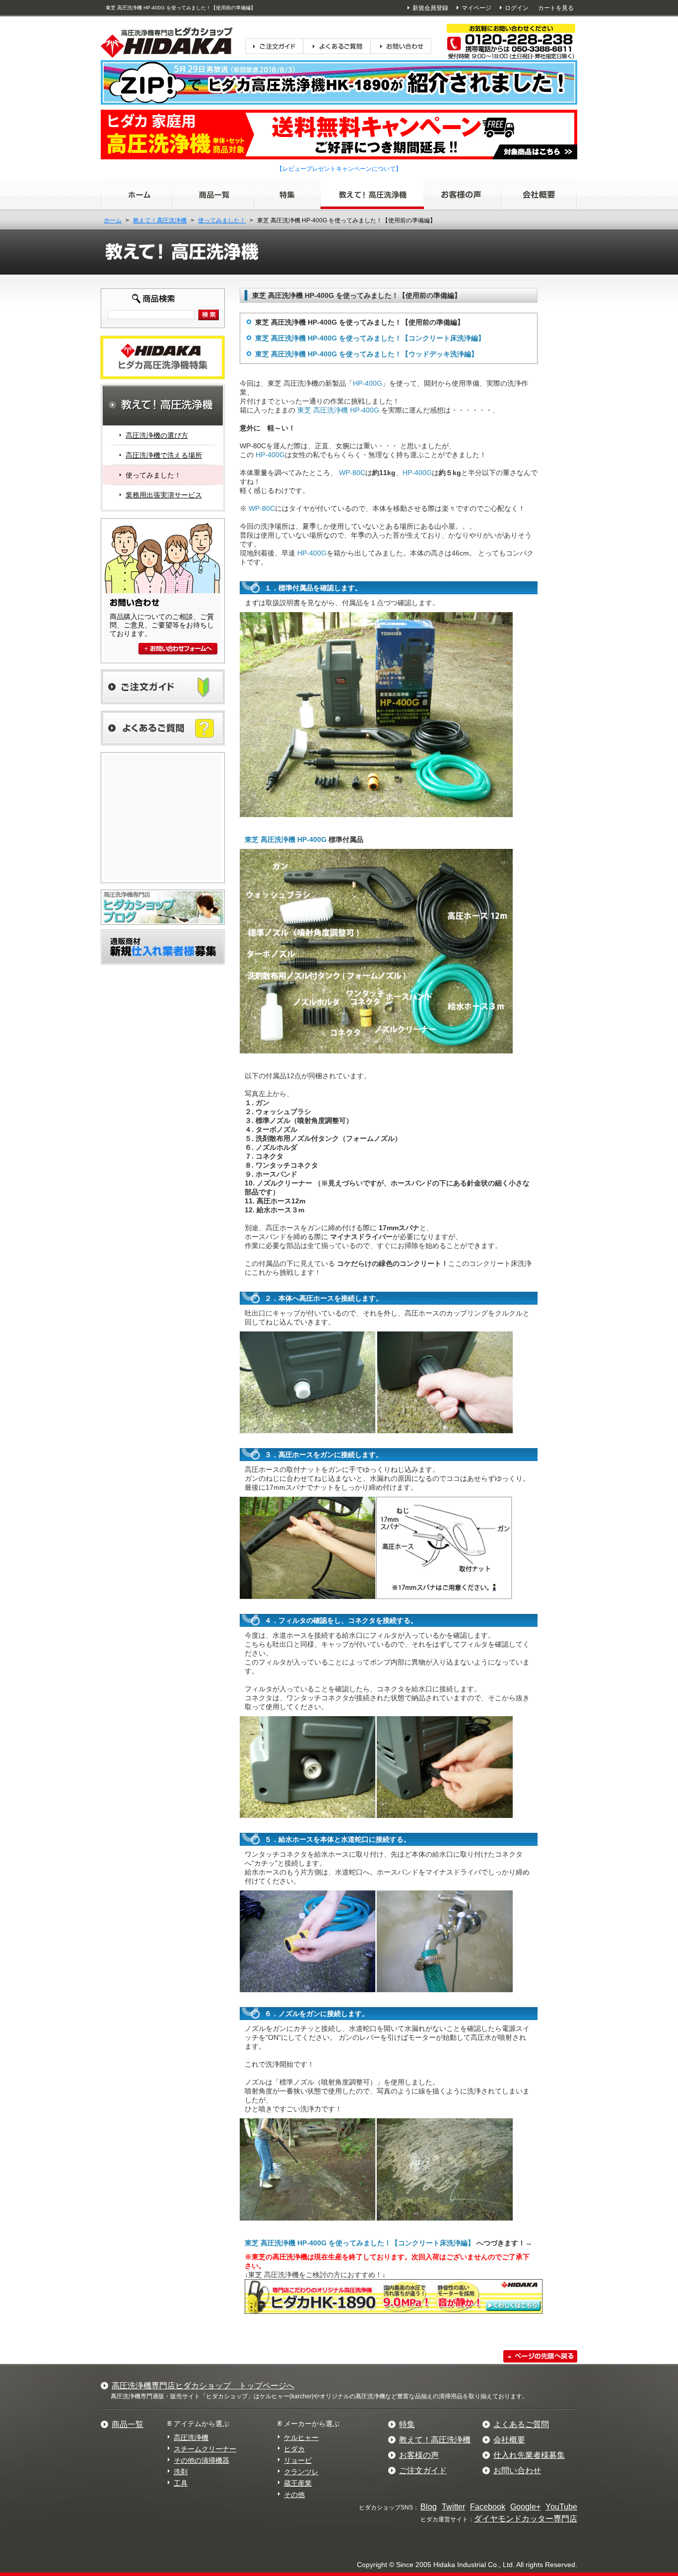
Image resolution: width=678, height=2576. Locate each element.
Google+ (525, 2507)
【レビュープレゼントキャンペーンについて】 (339, 169)
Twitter (453, 2507)
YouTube (561, 2507)
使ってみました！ (222, 220)
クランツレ (301, 2472)
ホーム (113, 220)
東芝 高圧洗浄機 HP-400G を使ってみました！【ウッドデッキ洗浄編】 (367, 354)
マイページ (476, 8)
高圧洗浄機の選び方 (157, 435)
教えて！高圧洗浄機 (160, 220)
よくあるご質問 (521, 2424)
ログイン (517, 8)
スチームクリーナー (205, 2449)
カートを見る (556, 8)
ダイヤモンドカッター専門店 (526, 2519)
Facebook (488, 2507)
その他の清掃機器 (202, 2460)
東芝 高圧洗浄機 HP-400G (338, 410)
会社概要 (509, 2440)
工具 (181, 2483)
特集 (407, 2424)
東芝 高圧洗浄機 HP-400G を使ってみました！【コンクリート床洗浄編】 (370, 338)
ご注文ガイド (423, 2471)
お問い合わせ (517, 2471)
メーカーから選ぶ (312, 2424)
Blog (429, 2507)
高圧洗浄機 (191, 2437)
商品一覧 (128, 2424)
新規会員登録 (430, 8)
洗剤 (181, 2472)
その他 (294, 2495)
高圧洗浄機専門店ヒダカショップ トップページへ (203, 2386)
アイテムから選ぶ (202, 2424)
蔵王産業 (298, 2483)
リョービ (298, 2460)
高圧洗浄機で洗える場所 (164, 455)
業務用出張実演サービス (164, 495)
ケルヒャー (301, 2437)
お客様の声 (419, 2455)
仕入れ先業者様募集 (529, 2455)
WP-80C (352, 473)
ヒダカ (294, 2449)
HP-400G (368, 383)
